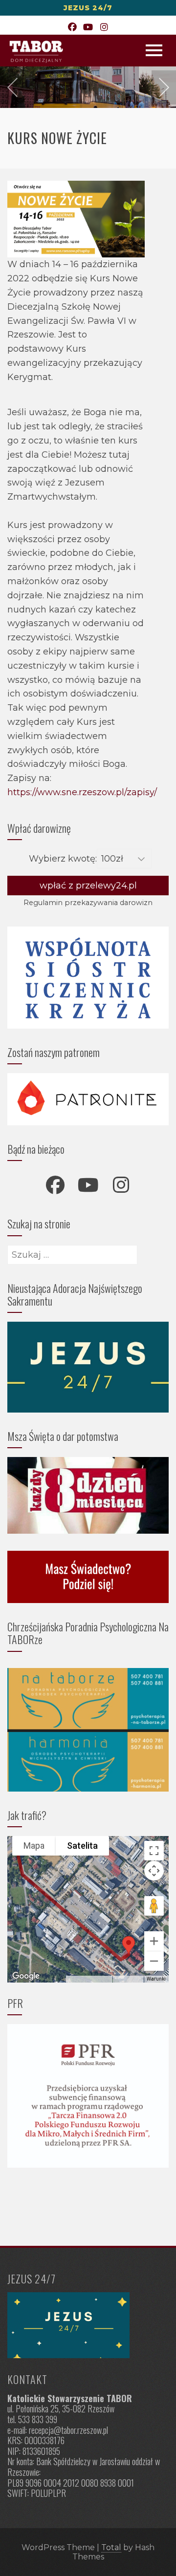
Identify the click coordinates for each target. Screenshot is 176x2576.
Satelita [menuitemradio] (82, 1846)
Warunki (156, 1979)
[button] (129, 1945)
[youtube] (88, 1185)
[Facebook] (72, 28)
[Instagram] (104, 28)
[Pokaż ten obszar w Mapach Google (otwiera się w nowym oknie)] (26, 1976)
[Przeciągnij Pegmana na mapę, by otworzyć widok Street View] (154, 1906)
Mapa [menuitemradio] (34, 1846)
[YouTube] (88, 28)
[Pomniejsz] (154, 1961)
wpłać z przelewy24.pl (88, 886)
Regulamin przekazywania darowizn (88, 903)
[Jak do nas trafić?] (88, 2325)
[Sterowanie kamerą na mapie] (154, 1871)
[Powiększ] (154, 1941)
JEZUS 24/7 (88, 8)
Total (111, 2547)
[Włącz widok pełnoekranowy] (154, 1851)
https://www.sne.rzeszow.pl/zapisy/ (82, 792)
